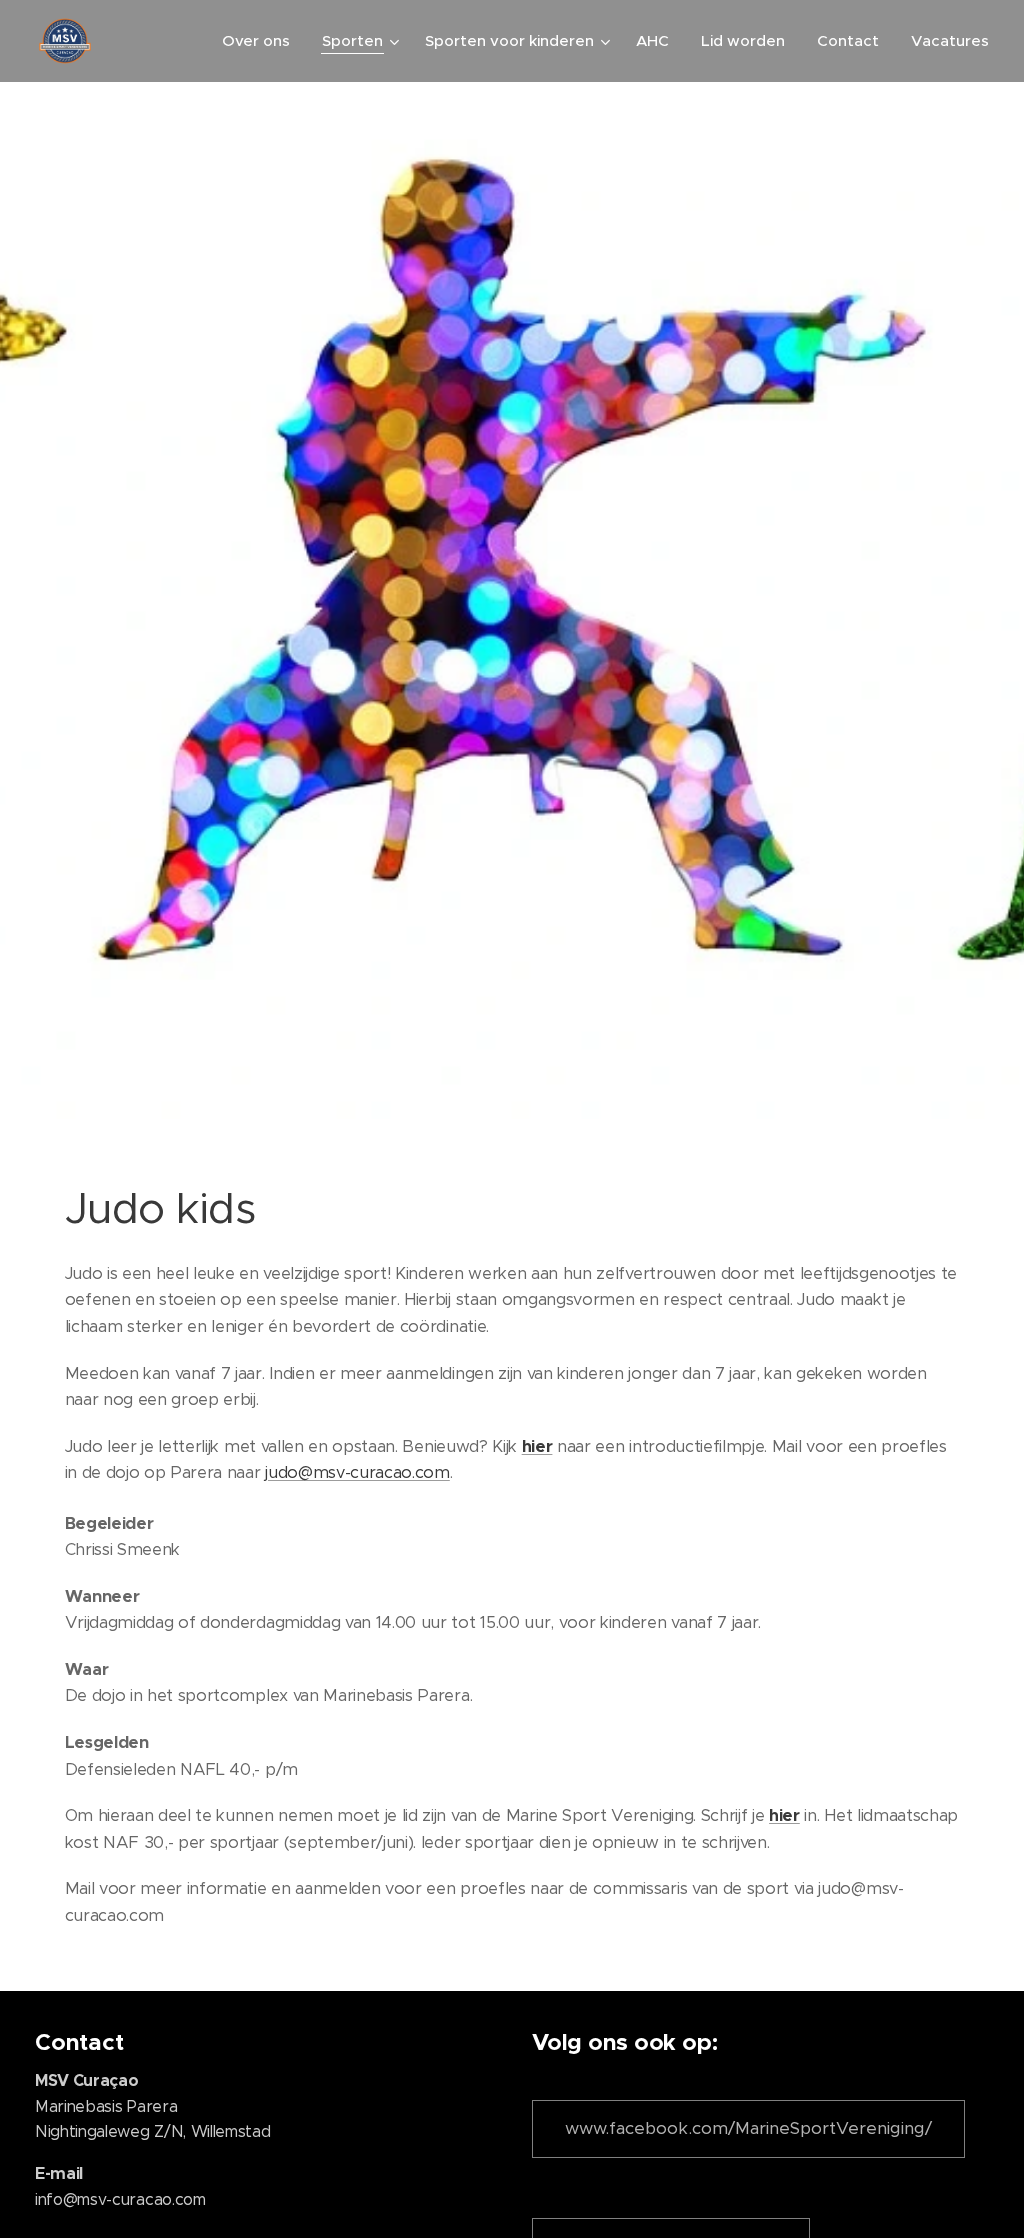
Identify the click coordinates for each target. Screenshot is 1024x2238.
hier (537, 1446)
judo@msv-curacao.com (357, 1472)
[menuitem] (261, 41)
